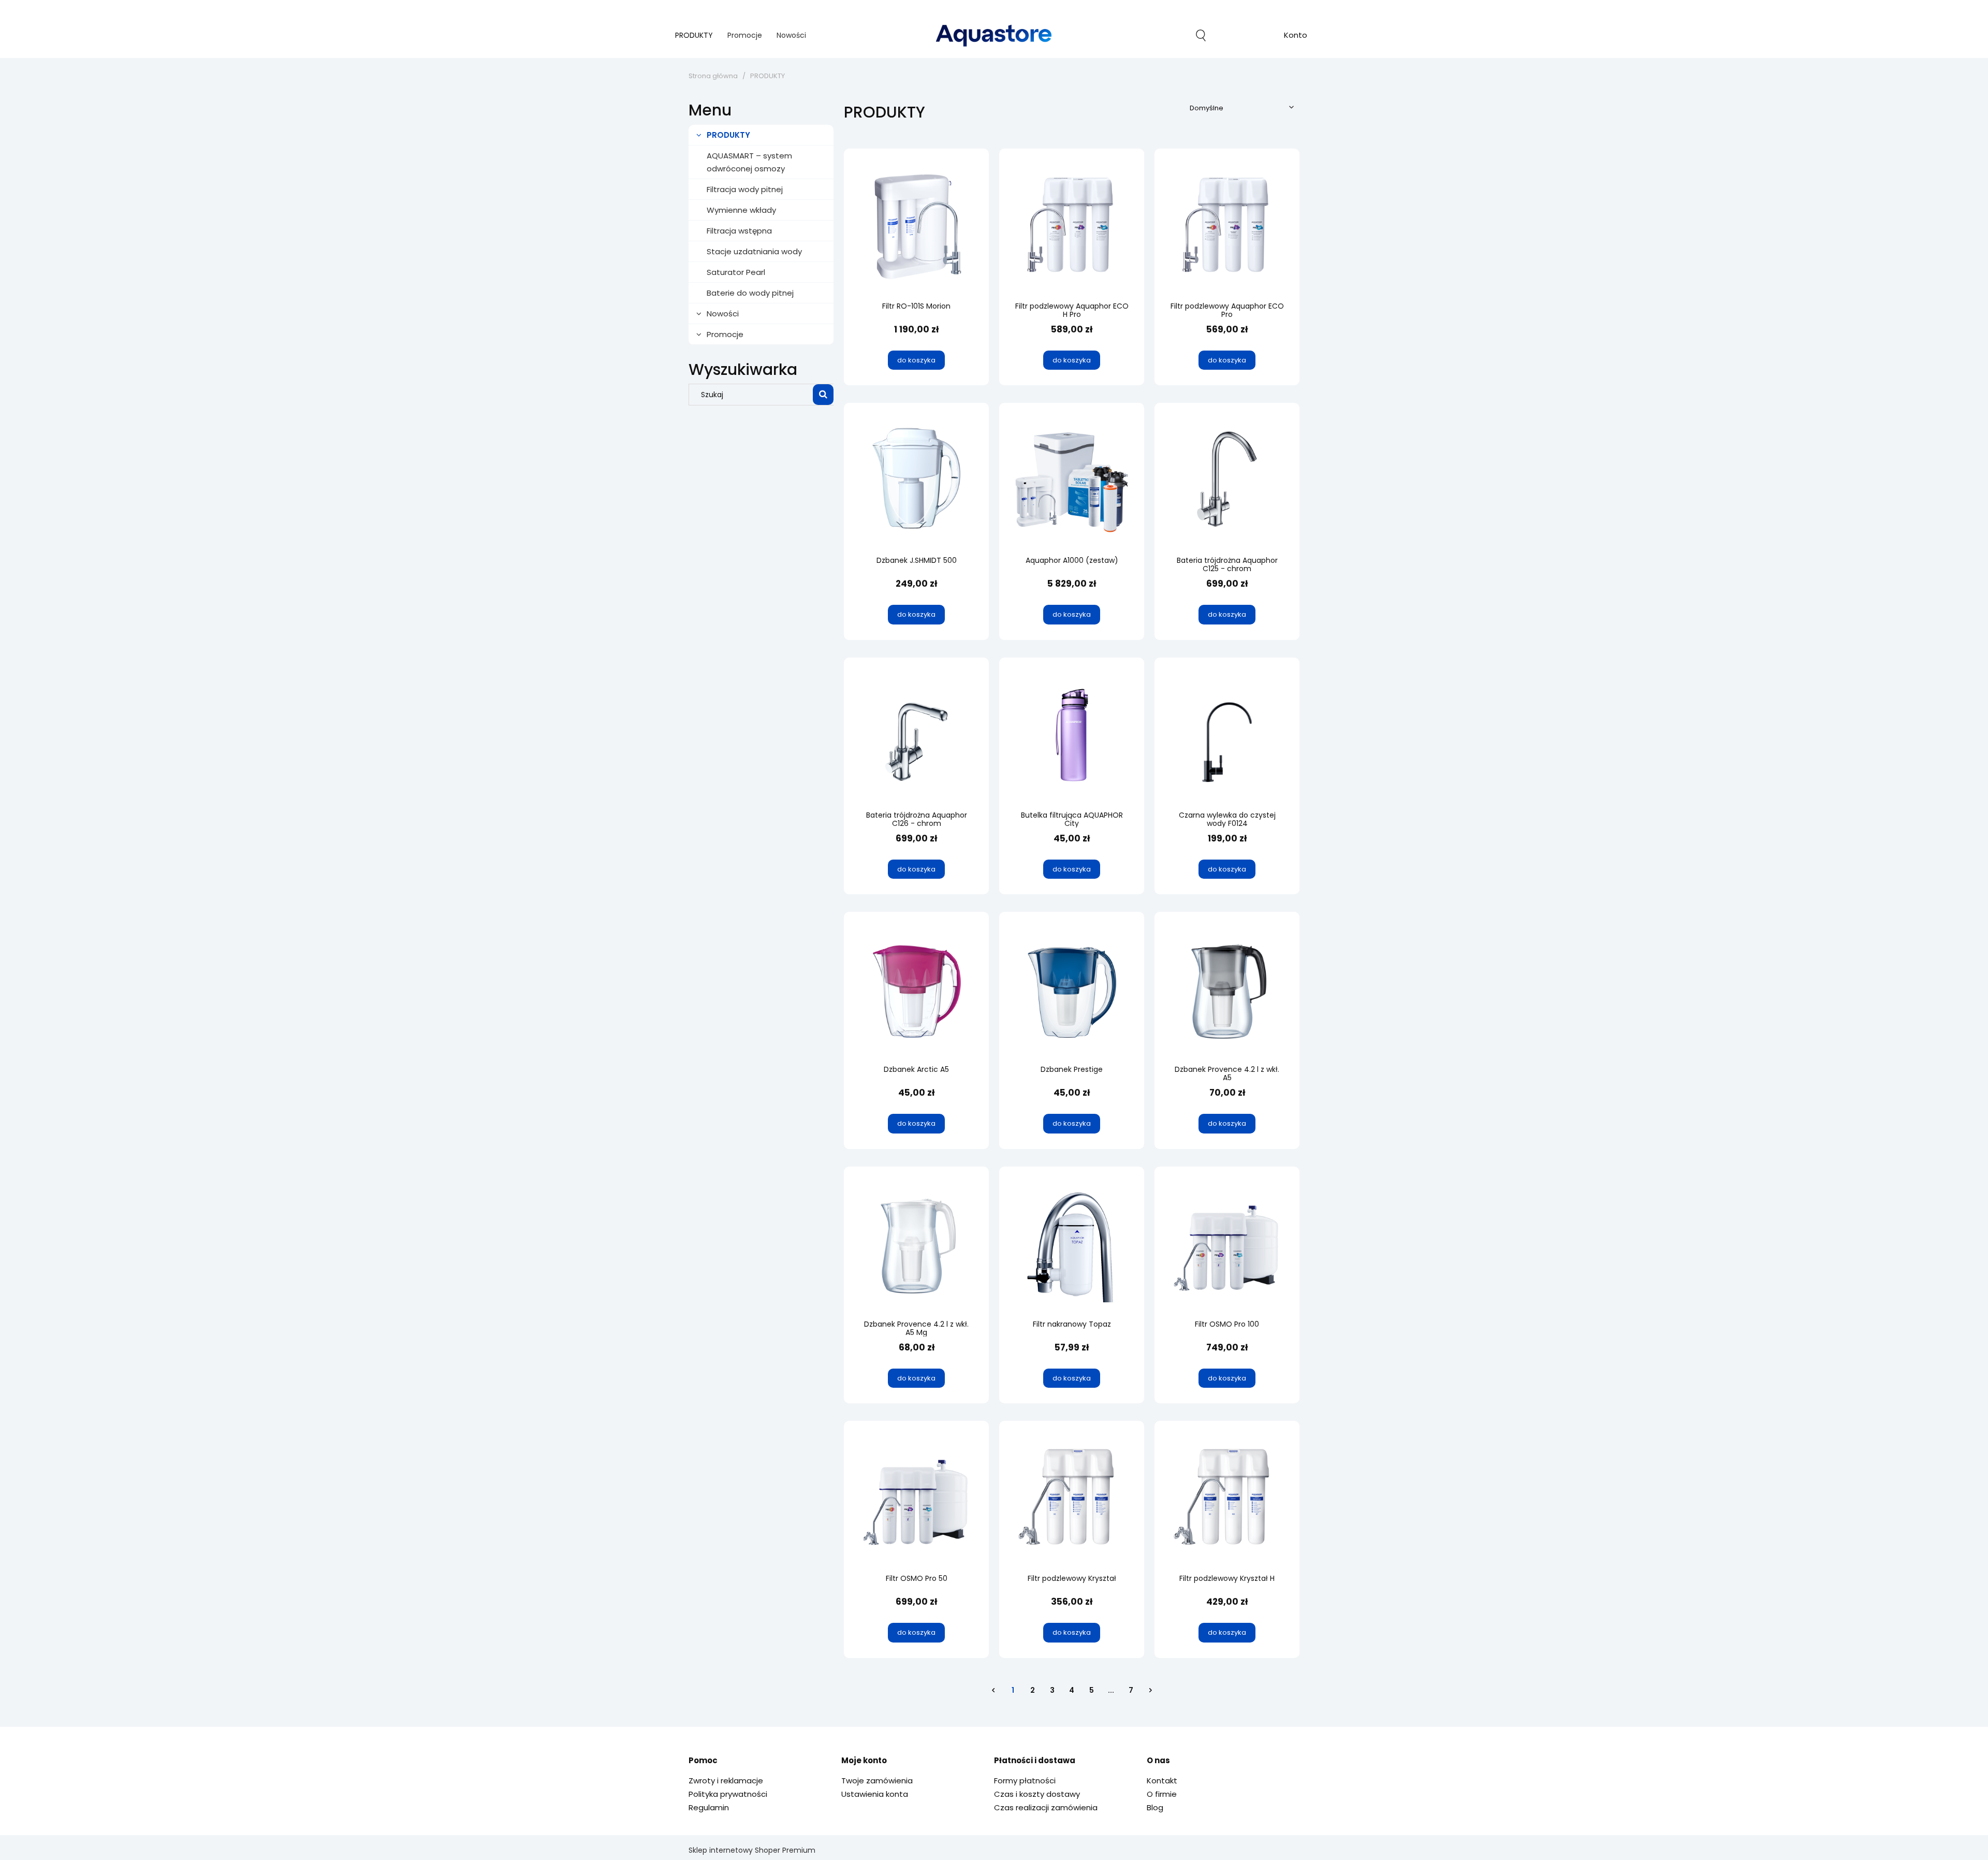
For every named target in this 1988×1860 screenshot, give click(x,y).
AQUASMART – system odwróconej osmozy (749, 162)
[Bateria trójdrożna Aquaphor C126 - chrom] (916, 736)
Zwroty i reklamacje (726, 1781)
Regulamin (709, 1807)
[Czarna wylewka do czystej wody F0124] (1227, 736)
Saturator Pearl (736, 272)
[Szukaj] (823, 395)
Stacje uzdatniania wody (754, 251)
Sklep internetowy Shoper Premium (752, 1850)
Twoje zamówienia (877, 1781)
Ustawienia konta (875, 1794)
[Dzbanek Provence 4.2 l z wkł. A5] (1227, 990)
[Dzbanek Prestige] (1072, 990)
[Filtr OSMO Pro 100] (1227, 1245)
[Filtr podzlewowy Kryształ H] (1227, 1499)
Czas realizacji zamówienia (1046, 1807)
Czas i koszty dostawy (1037, 1794)
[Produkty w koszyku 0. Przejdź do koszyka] (1248, 35)
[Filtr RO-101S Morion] (916, 227)
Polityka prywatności (728, 1794)
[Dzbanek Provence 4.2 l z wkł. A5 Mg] (916, 1245)
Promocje (725, 334)
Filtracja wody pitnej (745, 189)
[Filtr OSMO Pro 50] (916, 1499)
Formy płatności (1025, 1781)
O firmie (1162, 1794)
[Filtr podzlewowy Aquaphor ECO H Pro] (1072, 227)
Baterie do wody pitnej (750, 293)
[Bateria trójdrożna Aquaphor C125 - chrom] (1227, 481)
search (1201, 35)
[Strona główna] (994, 35)
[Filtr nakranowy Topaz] (1072, 1245)
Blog (1155, 1807)
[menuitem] (694, 35)
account (1296, 37)
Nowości (723, 314)
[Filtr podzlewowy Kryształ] (1072, 1499)
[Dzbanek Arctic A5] (916, 990)
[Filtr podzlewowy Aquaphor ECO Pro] (1227, 227)
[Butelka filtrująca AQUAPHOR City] (1072, 736)
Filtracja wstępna (739, 231)
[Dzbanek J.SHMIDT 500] (916, 481)
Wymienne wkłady (741, 210)
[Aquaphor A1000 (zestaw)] (1072, 481)
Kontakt (1162, 1781)
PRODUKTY (728, 135)
